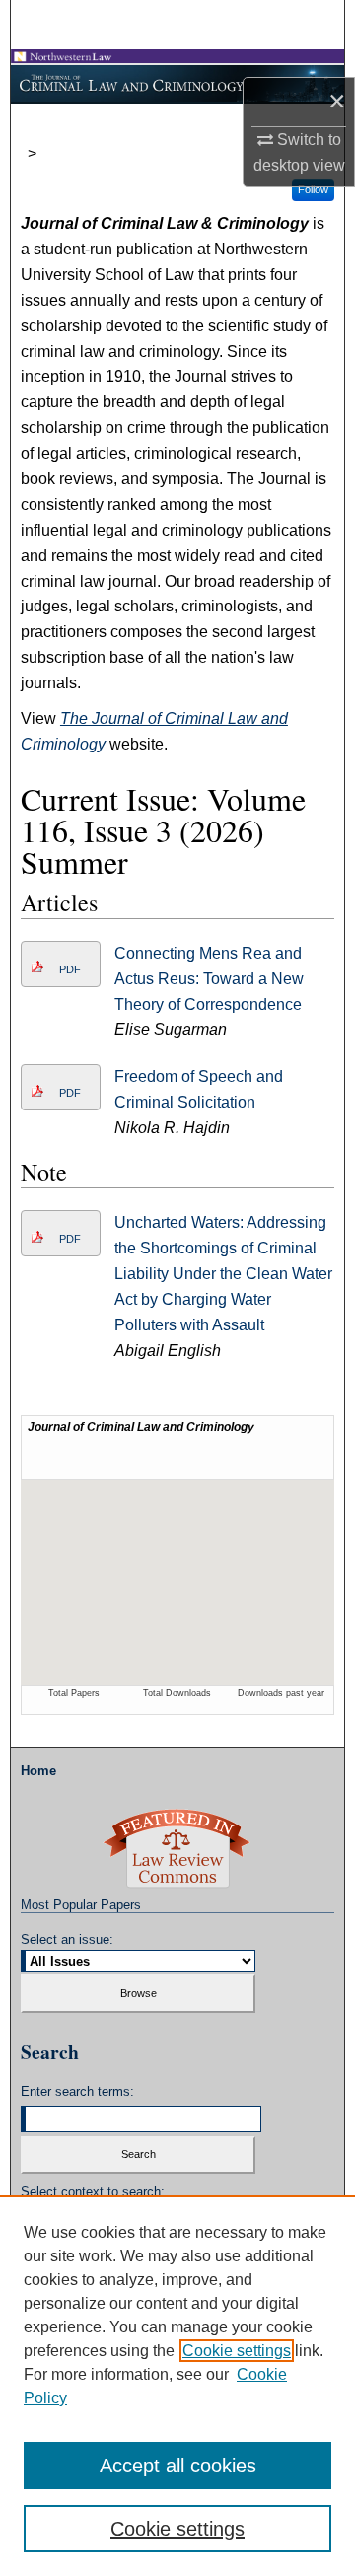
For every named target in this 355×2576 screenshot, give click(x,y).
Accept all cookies (178, 2466)
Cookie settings (237, 2351)
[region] (177, 2386)
